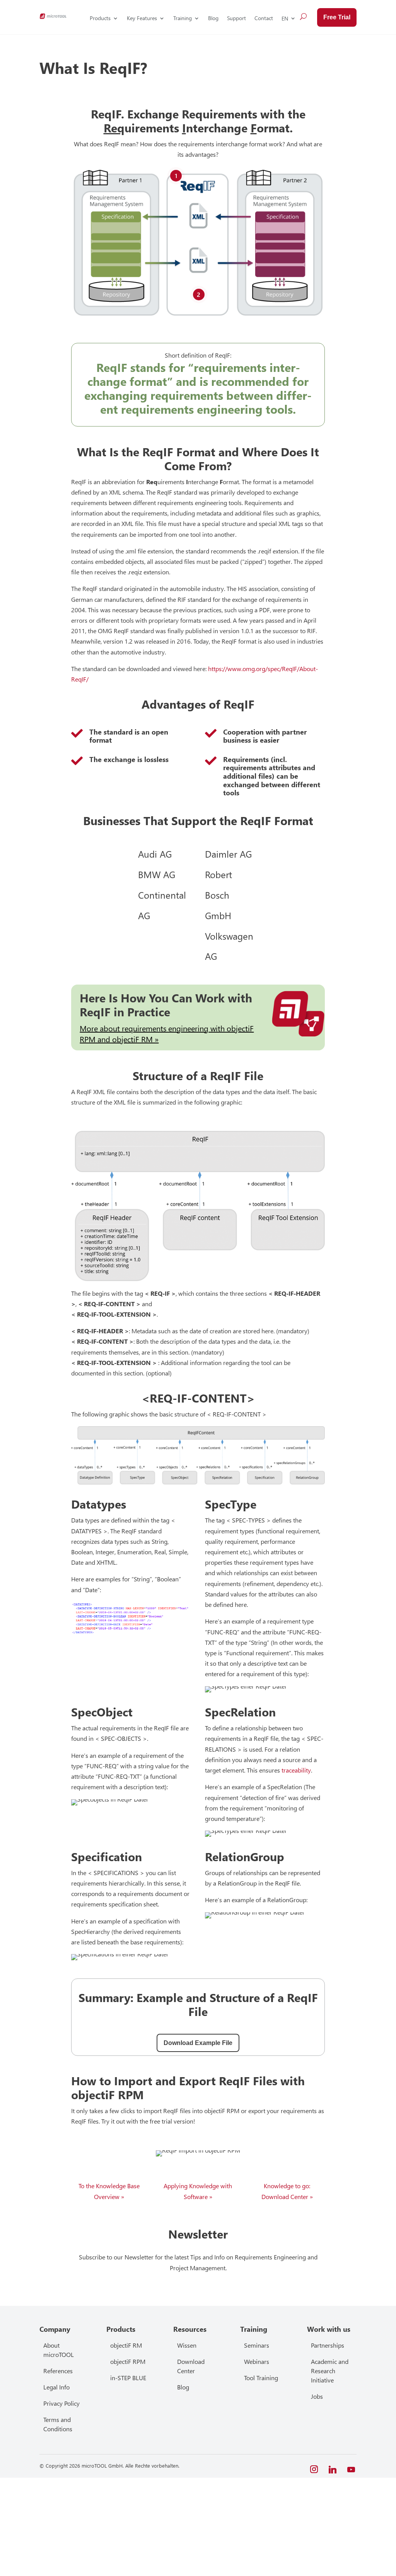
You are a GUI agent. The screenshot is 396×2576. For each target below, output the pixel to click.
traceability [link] (296, 1770)
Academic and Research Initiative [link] (330, 2371)
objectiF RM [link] (126, 2345)
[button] (314, 2469)
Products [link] (100, 18)
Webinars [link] (257, 2361)
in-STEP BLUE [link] (128, 2378)
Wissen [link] (187, 2345)
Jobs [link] (317, 2396)
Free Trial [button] (337, 17)
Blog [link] (213, 18)
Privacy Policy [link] (61, 2403)
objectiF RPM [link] (128, 2361)
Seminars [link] (257, 2345)
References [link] (58, 2371)
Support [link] (236, 18)
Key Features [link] (142, 18)
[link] (53, 16)
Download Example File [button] (198, 2043)
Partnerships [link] (328, 2345)
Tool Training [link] (261, 2378)
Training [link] (183, 18)
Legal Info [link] (56, 2387)
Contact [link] (264, 18)
